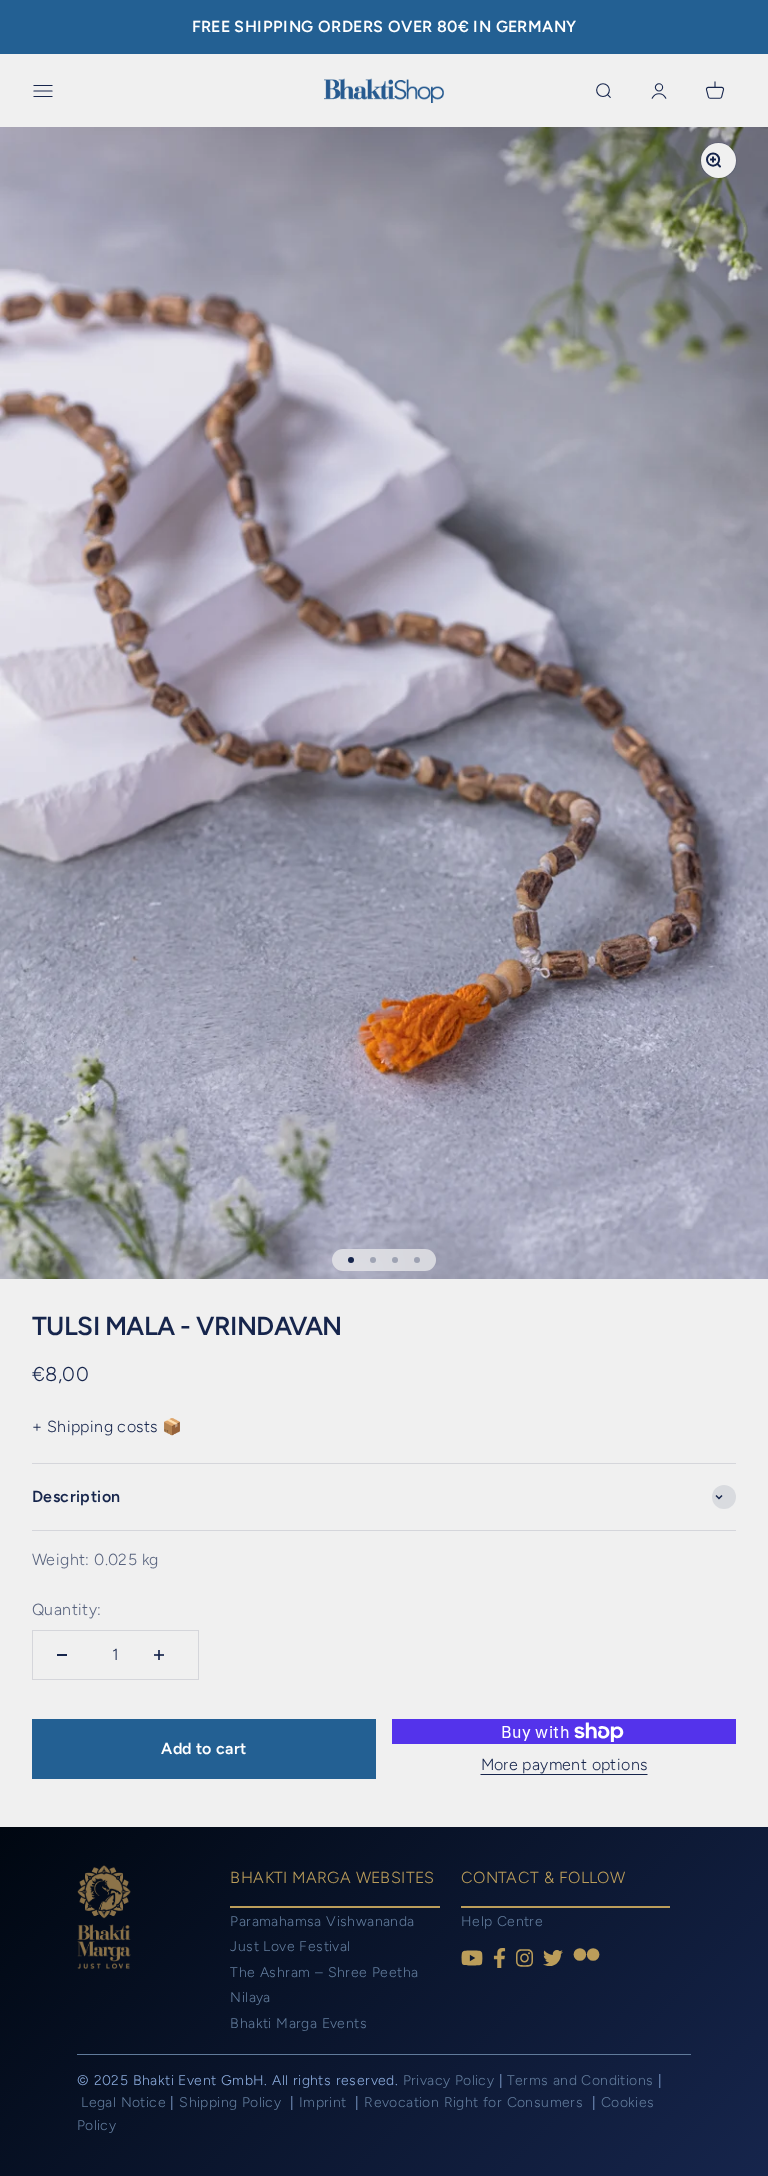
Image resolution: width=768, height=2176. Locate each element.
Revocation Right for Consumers (475, 2102)
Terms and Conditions (580, 2080)
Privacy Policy (449, 2080)
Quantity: (67, 1609)
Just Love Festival (290, 1946)
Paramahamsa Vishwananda (322, 1921)
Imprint (325, 2102)
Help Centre (502, 1921)
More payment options (564, 1764)
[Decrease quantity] (67, 1655)
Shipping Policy (232, 2102)
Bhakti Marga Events (298, 2023)
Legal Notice (125, 2102)
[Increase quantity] (164, 1655)
